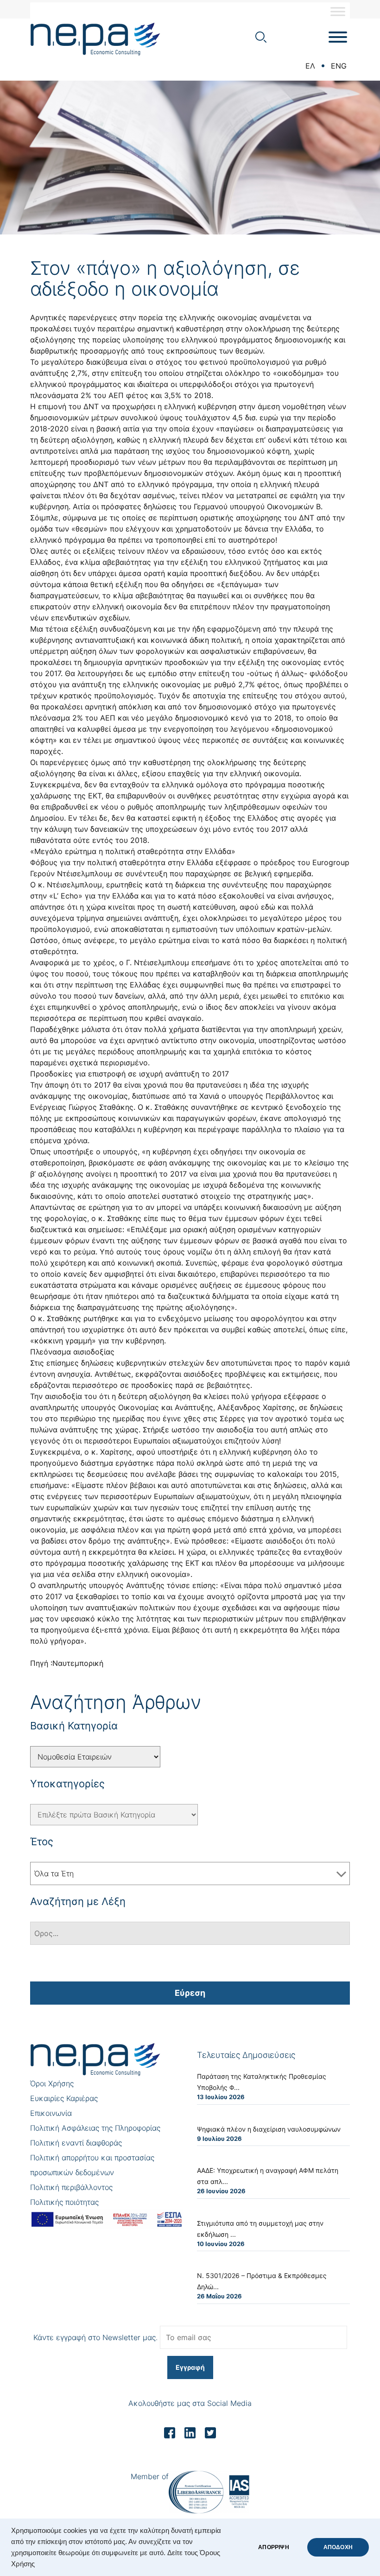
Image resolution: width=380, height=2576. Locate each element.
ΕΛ (310, 66)
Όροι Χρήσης (52, 2083)
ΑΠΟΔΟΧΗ (338, 2547)
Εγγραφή (190, 2367)
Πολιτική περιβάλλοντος (71, 2187)
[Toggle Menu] (338, 11)
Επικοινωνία (51, 2113)
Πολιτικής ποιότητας (64, 2202)
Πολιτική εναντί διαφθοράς (76, 2143)
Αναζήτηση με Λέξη (78, 1901)
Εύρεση (190, 1993)
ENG (339, 66)
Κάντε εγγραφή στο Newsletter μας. (95, 2337)
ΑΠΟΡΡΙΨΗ (273, 2547)
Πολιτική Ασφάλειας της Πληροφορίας (95, 2128)
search (261, 37)
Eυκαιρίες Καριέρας (64, 2098)
